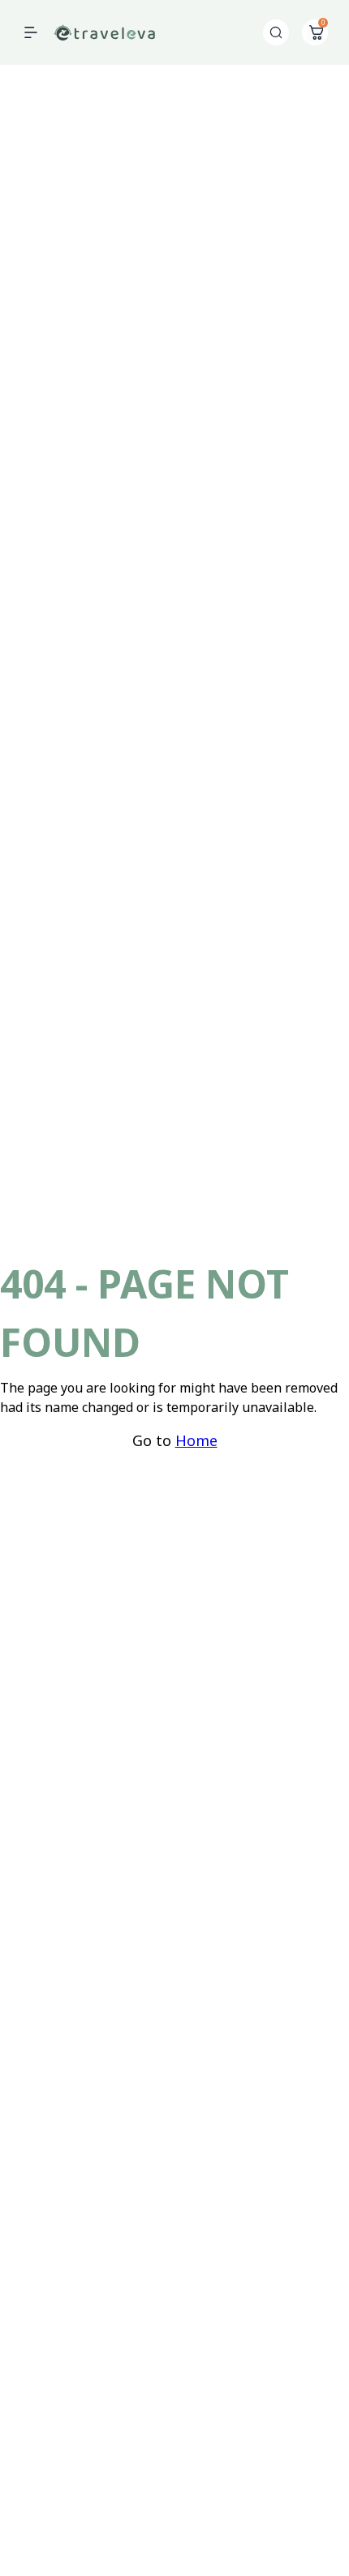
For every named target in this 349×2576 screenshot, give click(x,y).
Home (196, 1440)
